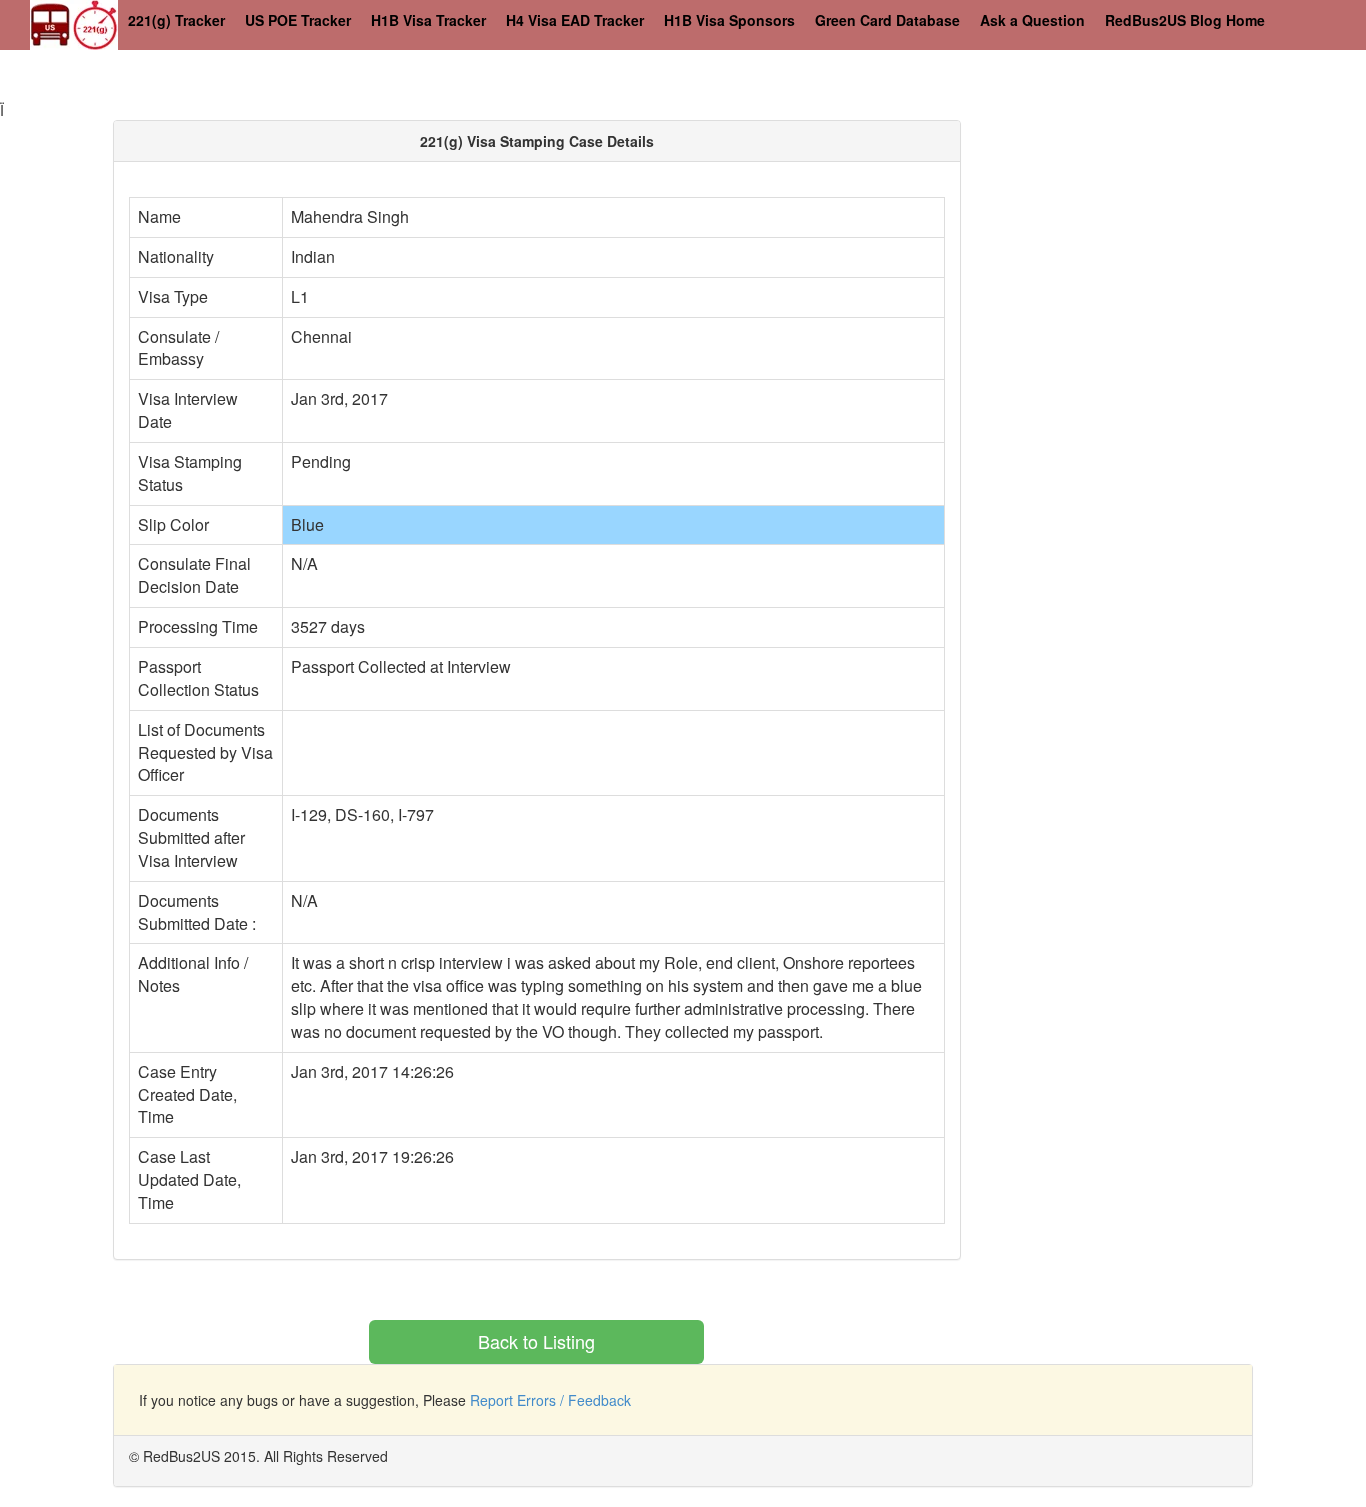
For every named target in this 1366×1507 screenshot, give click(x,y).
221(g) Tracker (176, 20)
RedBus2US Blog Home (1185, 20)
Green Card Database (887, 20)
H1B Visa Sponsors (729, 20)
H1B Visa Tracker (428, 20)
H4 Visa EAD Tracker (575, 20)
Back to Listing (536, 1341)
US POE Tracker (298, 20)
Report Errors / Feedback (550, 1400)
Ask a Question (1032, 20)
